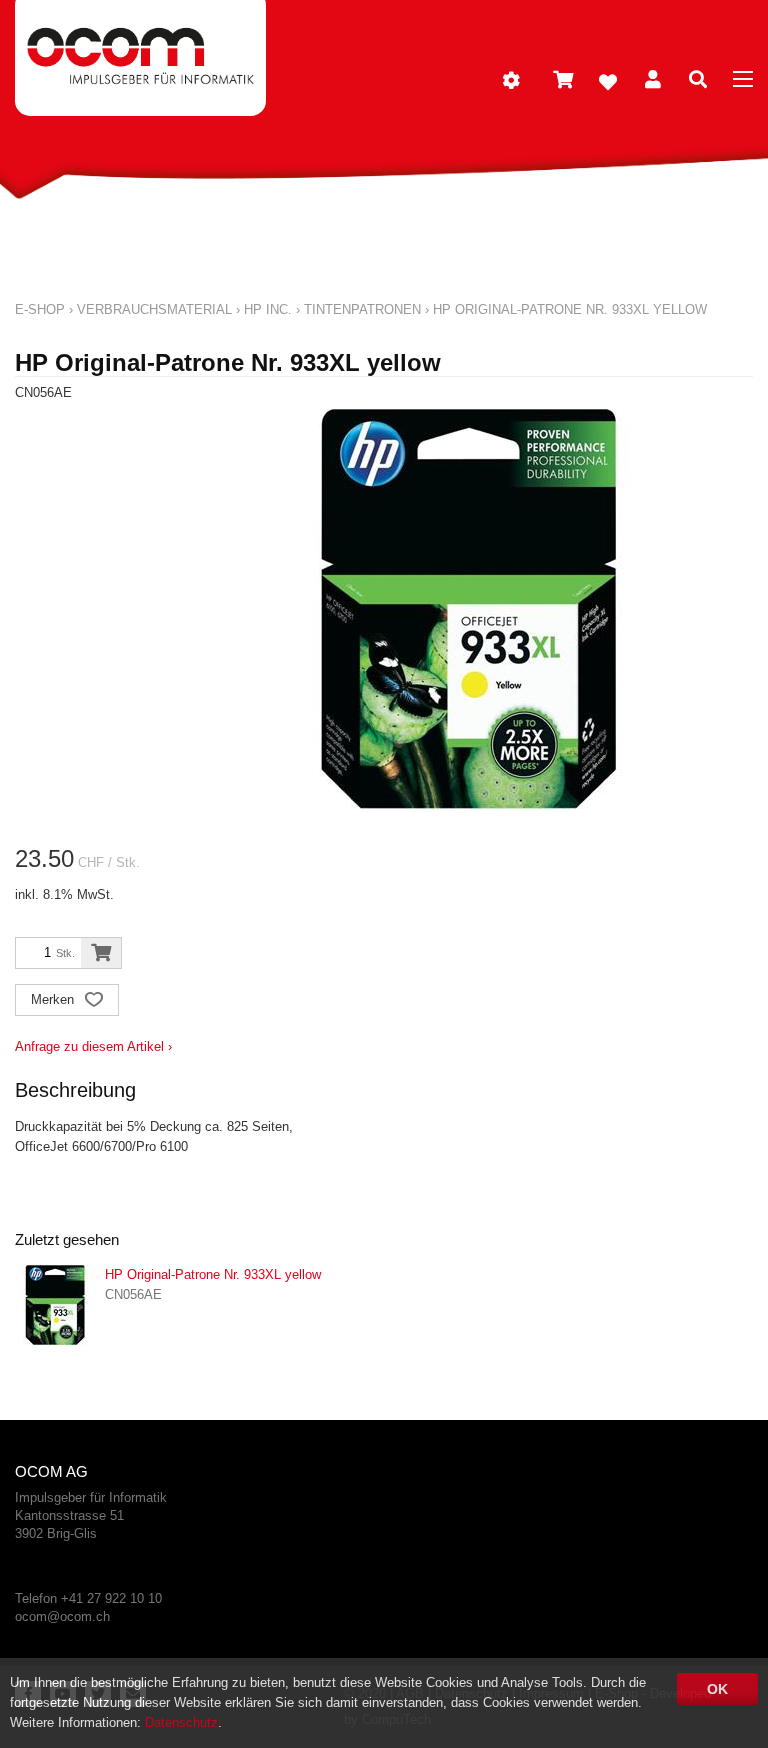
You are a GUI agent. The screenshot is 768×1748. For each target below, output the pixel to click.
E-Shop (40, 309)
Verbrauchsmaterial (154, 309)
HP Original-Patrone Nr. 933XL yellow (570, 309)
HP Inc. (268, 309)
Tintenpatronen (362, 309)
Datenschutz (181, 1722)
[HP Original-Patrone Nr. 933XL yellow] (55, 1305)
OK (717, 1689)
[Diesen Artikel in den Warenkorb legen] (101, 953)
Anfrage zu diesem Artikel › (93, 1046)
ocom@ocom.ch (62, 1616)
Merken (54, 999)
